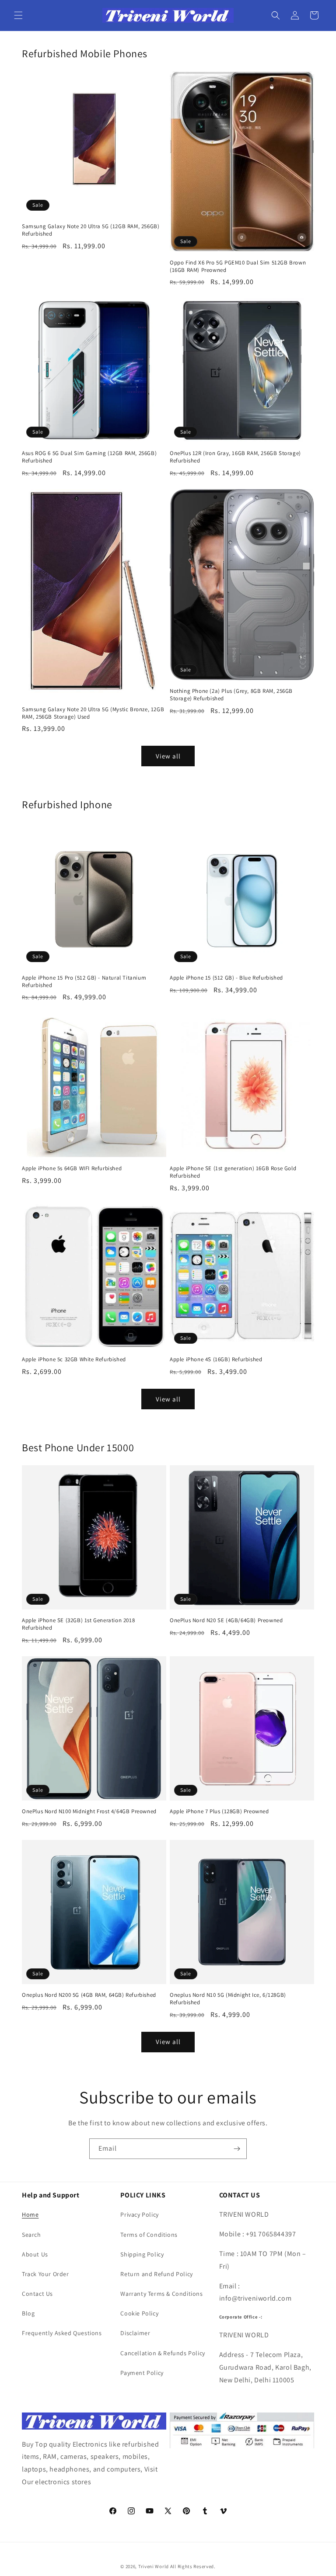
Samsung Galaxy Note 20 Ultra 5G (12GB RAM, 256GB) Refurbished (91, 230)
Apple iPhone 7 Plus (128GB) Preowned (219, 1811)
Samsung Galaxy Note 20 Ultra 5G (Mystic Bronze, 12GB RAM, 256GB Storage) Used (93, 713)
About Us (35, 2254)
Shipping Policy (142, 2254)
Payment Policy (142, 2373)
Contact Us (37, 2294)
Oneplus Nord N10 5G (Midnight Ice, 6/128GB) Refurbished (228, 1999)
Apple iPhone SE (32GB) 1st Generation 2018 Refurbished (78, 1624)
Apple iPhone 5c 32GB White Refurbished (74, 1359)
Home (30, 2214)
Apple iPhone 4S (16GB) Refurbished (216, 1359)
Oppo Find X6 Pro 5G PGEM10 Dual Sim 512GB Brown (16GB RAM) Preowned (238, 266)
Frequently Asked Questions (62, 2333)
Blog (28, 2313)
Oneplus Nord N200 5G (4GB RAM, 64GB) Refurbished (89, 1995)
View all (168, 756)
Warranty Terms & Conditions (161, 2294)
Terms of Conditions (149, 2235)
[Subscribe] (237, 2149)
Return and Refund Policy (156, 2274)
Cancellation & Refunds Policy (163, 2353)
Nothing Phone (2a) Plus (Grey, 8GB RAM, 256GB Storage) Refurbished (231, 695)
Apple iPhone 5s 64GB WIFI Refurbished (72, 1168)
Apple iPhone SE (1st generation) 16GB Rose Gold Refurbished (233, 1172)
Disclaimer (135, 2333)
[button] (18, 15)
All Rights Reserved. (193, 2566)
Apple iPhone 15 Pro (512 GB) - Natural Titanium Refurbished (84, 982)
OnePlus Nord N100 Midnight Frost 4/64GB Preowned (89, 1811)
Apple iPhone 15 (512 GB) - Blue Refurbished (226, 978)
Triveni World (154, 2566)
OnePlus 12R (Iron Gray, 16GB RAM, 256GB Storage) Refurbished (235, 457)
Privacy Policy (139, 2214)
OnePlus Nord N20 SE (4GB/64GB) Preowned (226, 1620)
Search (31, 2235)
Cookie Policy (139, 2313)
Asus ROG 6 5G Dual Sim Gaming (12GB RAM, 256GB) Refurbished (89, 457)
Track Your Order (45, 2274)
